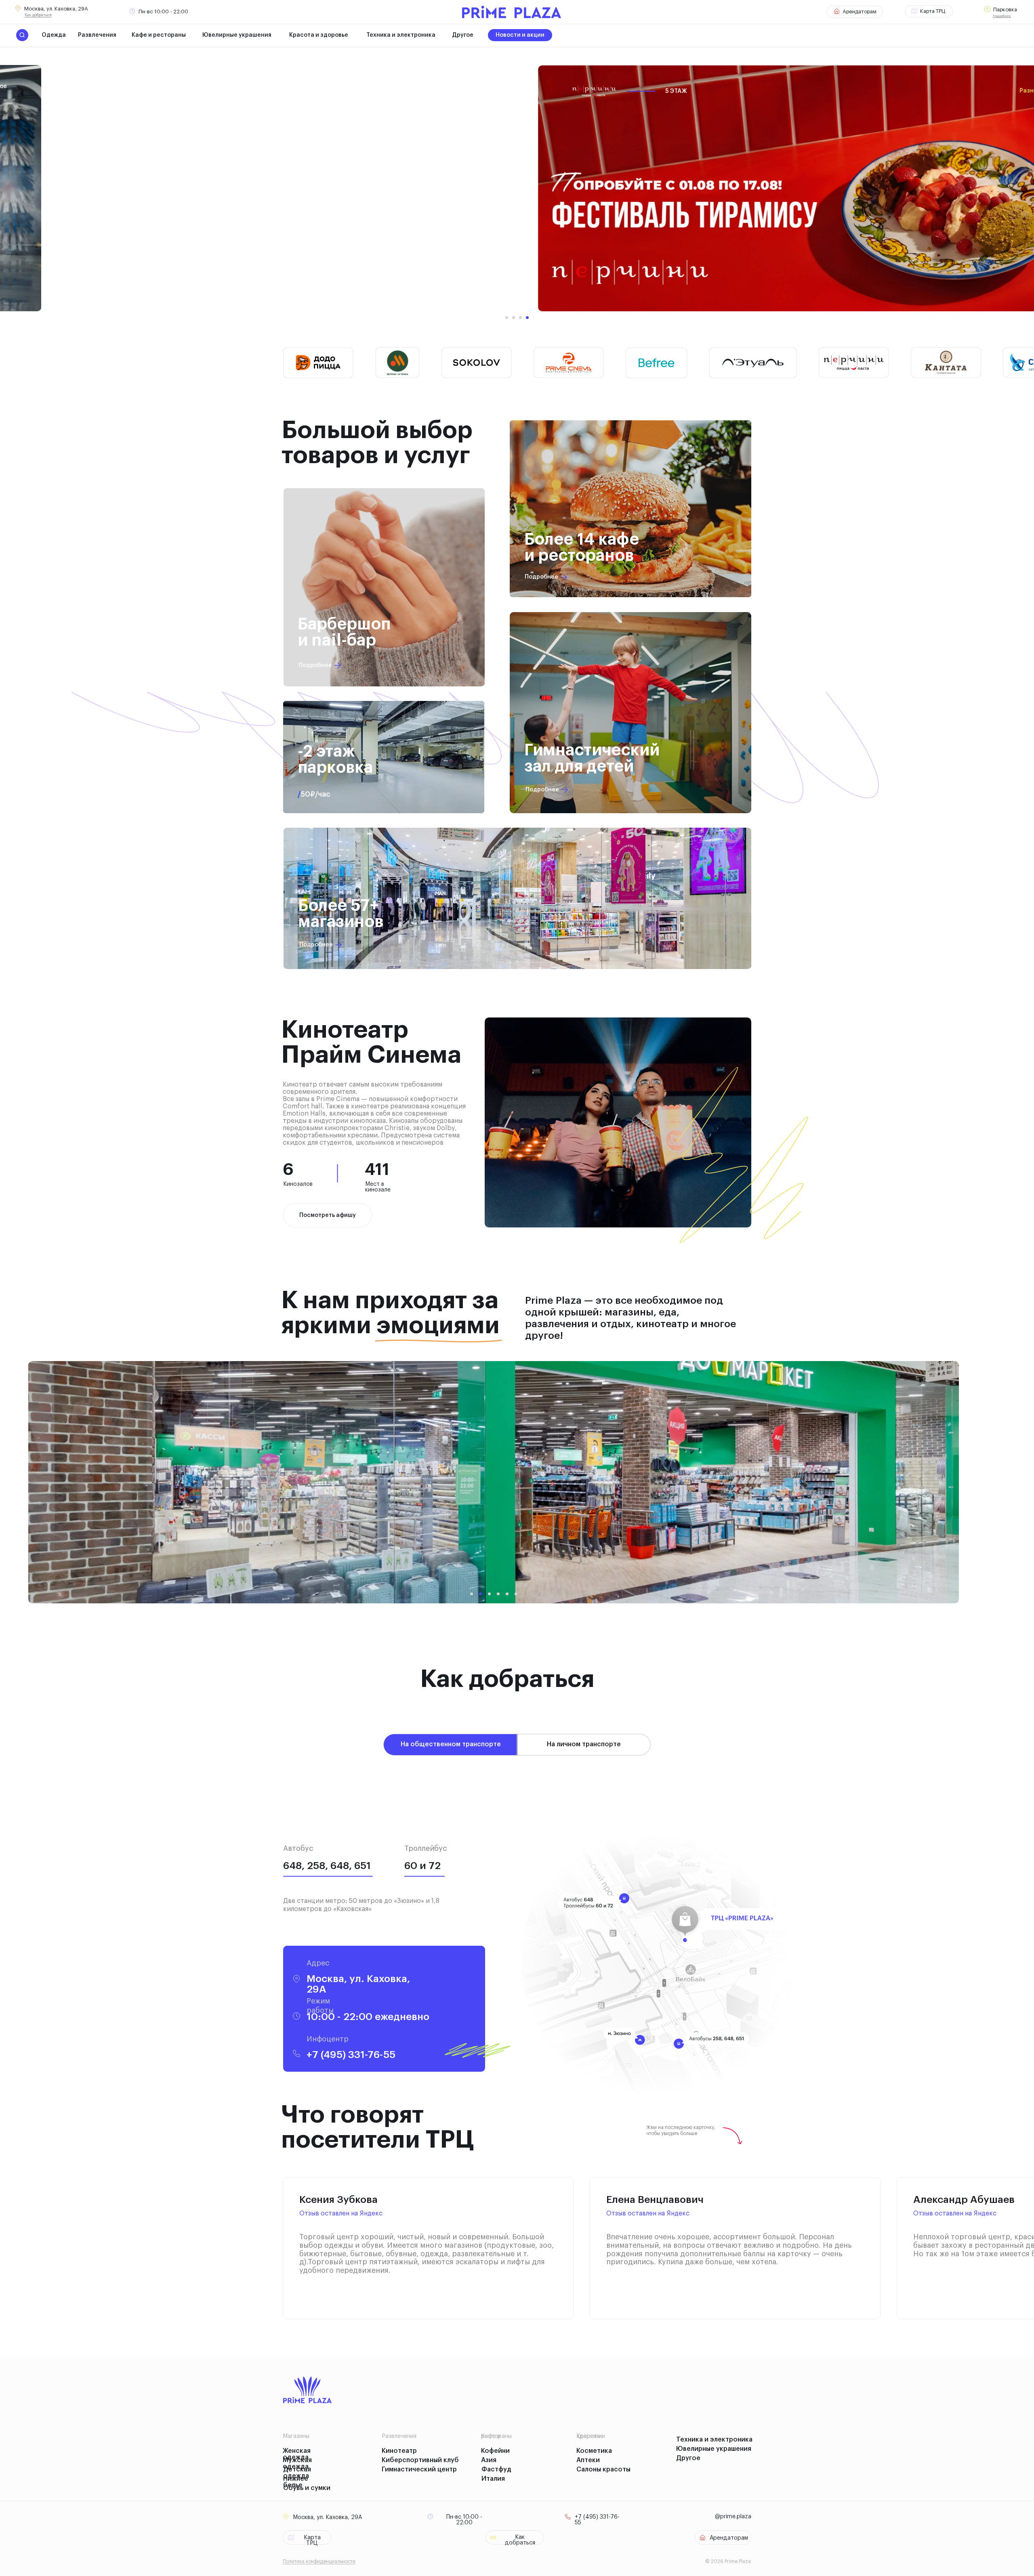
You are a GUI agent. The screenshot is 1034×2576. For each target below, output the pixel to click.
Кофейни (495, 2451)
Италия (493, 2479)
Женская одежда (297, 2454)
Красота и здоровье (319, 35)
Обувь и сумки (307, 2488)
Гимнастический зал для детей (592, 758)
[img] (630, 509)
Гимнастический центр (419, 2469)
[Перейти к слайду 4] (527, 318)
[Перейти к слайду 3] (520, 318)
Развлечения (97, 35)
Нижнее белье (296, 2482)
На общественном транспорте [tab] (451, 1744)
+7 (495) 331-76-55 (351, 2055)
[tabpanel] (517, 1941)
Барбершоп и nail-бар (344, 632)
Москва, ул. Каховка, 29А (56, 9)
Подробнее (1002, 16)
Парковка (1005, 9)
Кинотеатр (399, 2451)
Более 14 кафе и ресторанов (582, 548)
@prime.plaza (733, 2517)
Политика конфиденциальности (319, 2561)
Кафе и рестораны (159, 35)
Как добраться (38, 15)
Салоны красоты (603, 2469)
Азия (489, 2460)
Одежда (54, 35)
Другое (463, 35)
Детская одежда (297, 2473)
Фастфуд (496, 2469)
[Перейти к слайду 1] (507, 318)
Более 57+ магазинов (341, 914)
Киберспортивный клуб (420, 2460)
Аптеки (588, 2460)
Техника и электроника (401, 35)
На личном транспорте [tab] (584, 1744)
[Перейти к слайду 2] (514, 318)
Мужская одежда (297, 2463)
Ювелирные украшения (237, 35)
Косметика (594, 2451)
